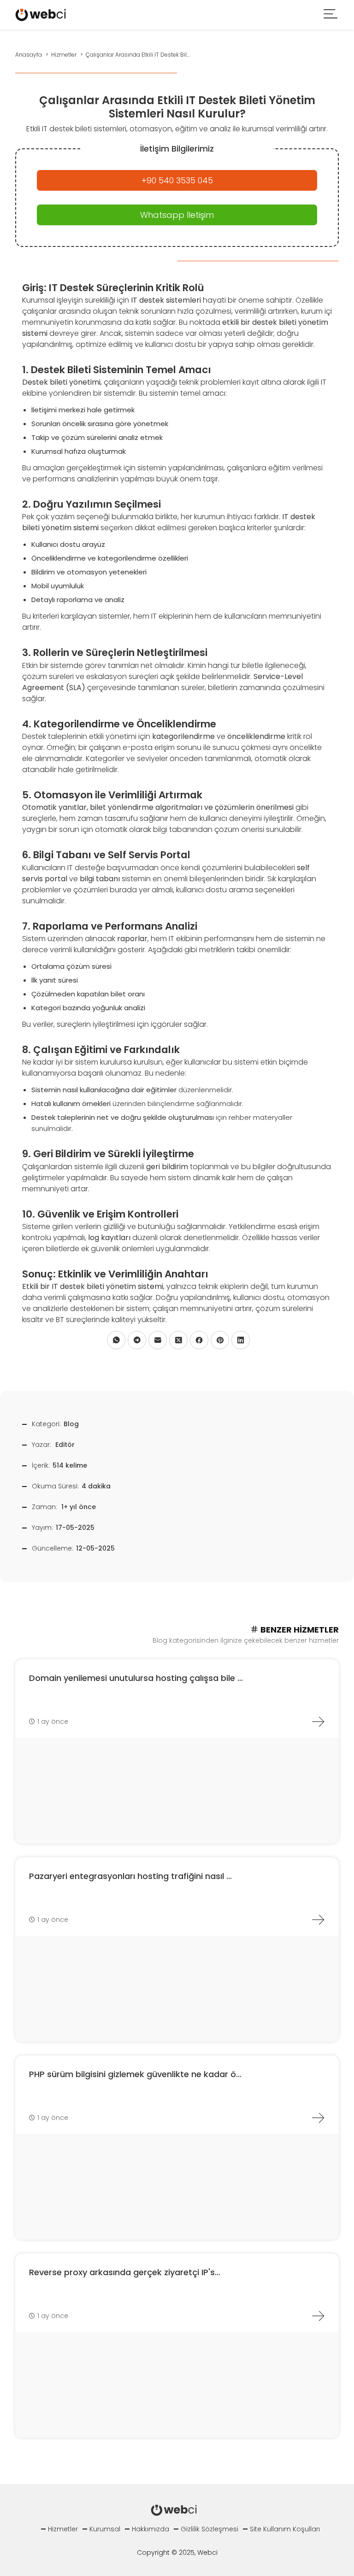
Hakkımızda (150, 2529)
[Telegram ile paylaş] (137, 1340)
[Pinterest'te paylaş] (220, 1340)
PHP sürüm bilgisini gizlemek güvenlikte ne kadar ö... (135, 2074)
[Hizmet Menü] (331, 15)
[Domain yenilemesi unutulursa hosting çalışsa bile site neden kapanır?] (318, 1721)
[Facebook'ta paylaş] (199, 1340)
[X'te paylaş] (178, 1340)
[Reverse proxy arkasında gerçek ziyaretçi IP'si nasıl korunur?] (318, 2316)
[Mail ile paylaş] (158, 1340)
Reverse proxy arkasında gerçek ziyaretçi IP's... (125, 2272)
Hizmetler (63, 2529)
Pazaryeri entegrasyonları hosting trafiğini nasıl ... (130, 1876)
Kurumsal (105, 2529)
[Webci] (41, 14)
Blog (71, 1424)
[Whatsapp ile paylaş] (116, 1340)
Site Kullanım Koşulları (285, 2529)
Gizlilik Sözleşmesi (209, 2529)
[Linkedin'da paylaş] (241, 1340)
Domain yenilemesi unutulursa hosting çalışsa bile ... (136, 1678)
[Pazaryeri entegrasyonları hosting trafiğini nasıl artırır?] (318, 1920)
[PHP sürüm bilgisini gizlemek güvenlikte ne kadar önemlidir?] (318, 2118)
